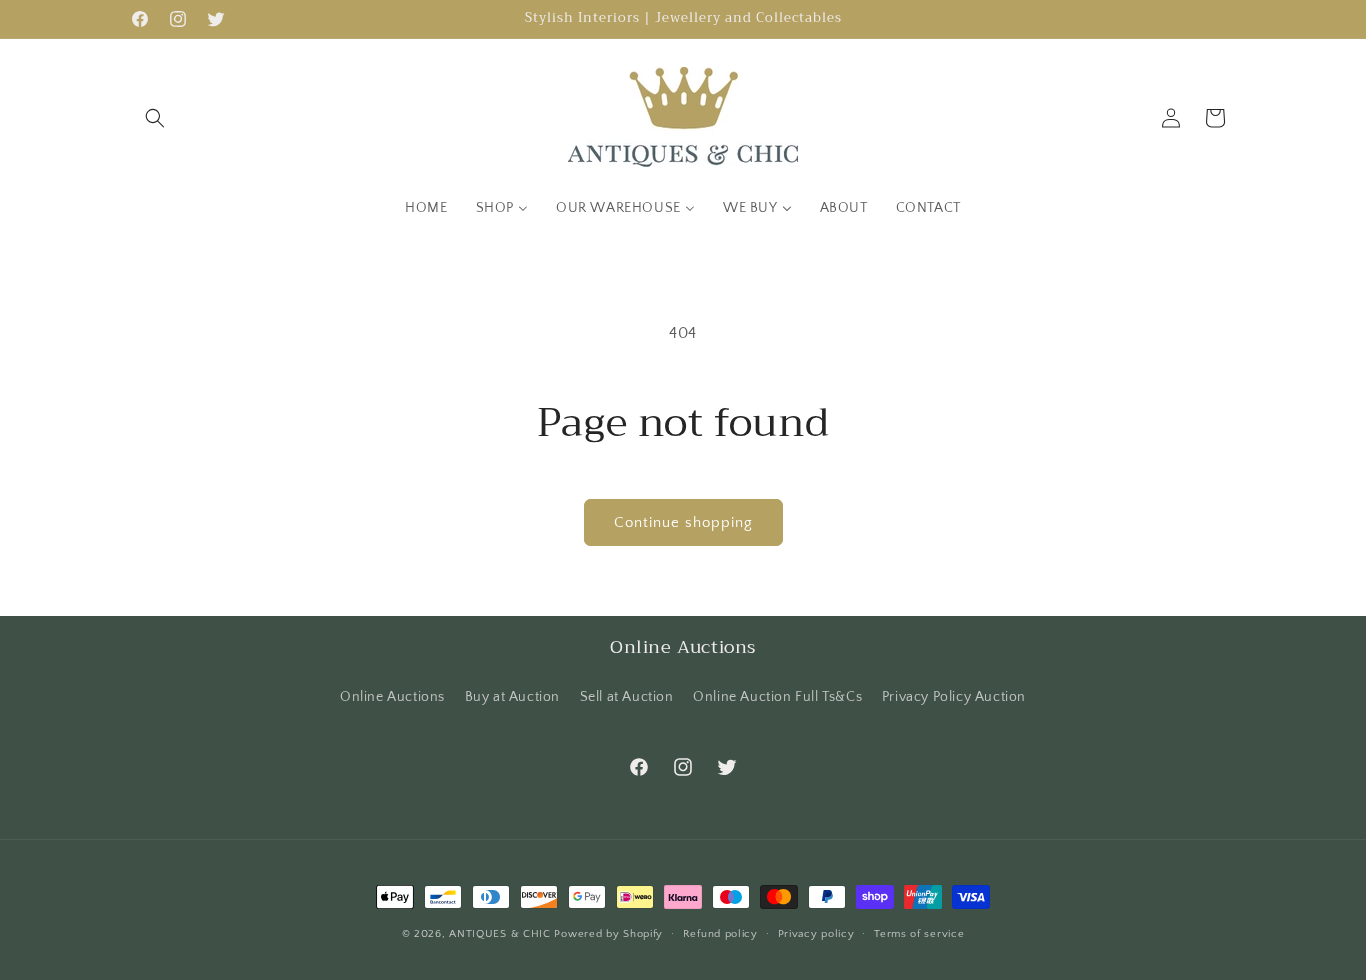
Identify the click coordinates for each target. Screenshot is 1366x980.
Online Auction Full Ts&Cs (777, 697)
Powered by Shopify (608, 934)
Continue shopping (683, 522)
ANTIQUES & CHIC (500, 934)
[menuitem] (426, 208)
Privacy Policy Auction (954, 697)
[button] (155, 118)
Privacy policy (816, 934)
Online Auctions (392, 697)
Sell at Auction (627, 697)
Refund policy (720, 934)
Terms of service (919, 934)
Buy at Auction (512, 697)
